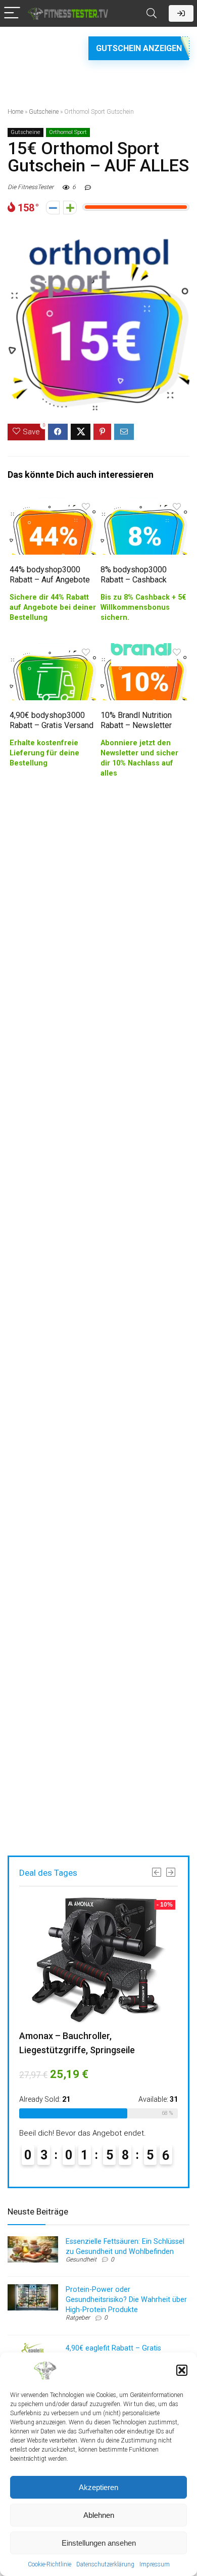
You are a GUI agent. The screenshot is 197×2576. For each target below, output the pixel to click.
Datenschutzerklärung (105, 2564)
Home (15, 112)
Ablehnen (99, 2515)
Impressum (155, 2564)
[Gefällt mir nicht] (53, 208)
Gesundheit (81, 2259)
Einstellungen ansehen (99, 2543)
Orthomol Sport (68, 132)
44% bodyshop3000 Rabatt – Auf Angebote (50, 575)
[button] (182, 2370)
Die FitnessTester (31, 187)
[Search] (152, 13)
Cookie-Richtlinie (50, 2564)
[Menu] (12, 13)
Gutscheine (44, 112)
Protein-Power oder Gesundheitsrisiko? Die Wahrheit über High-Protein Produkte (126, 2299)
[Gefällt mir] (70, 208)
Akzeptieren (98, 2487)
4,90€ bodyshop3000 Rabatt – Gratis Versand (52, 720)
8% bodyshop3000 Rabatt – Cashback (134, 575)
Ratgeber (78, 2318)
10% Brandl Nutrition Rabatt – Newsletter (136, 720)
